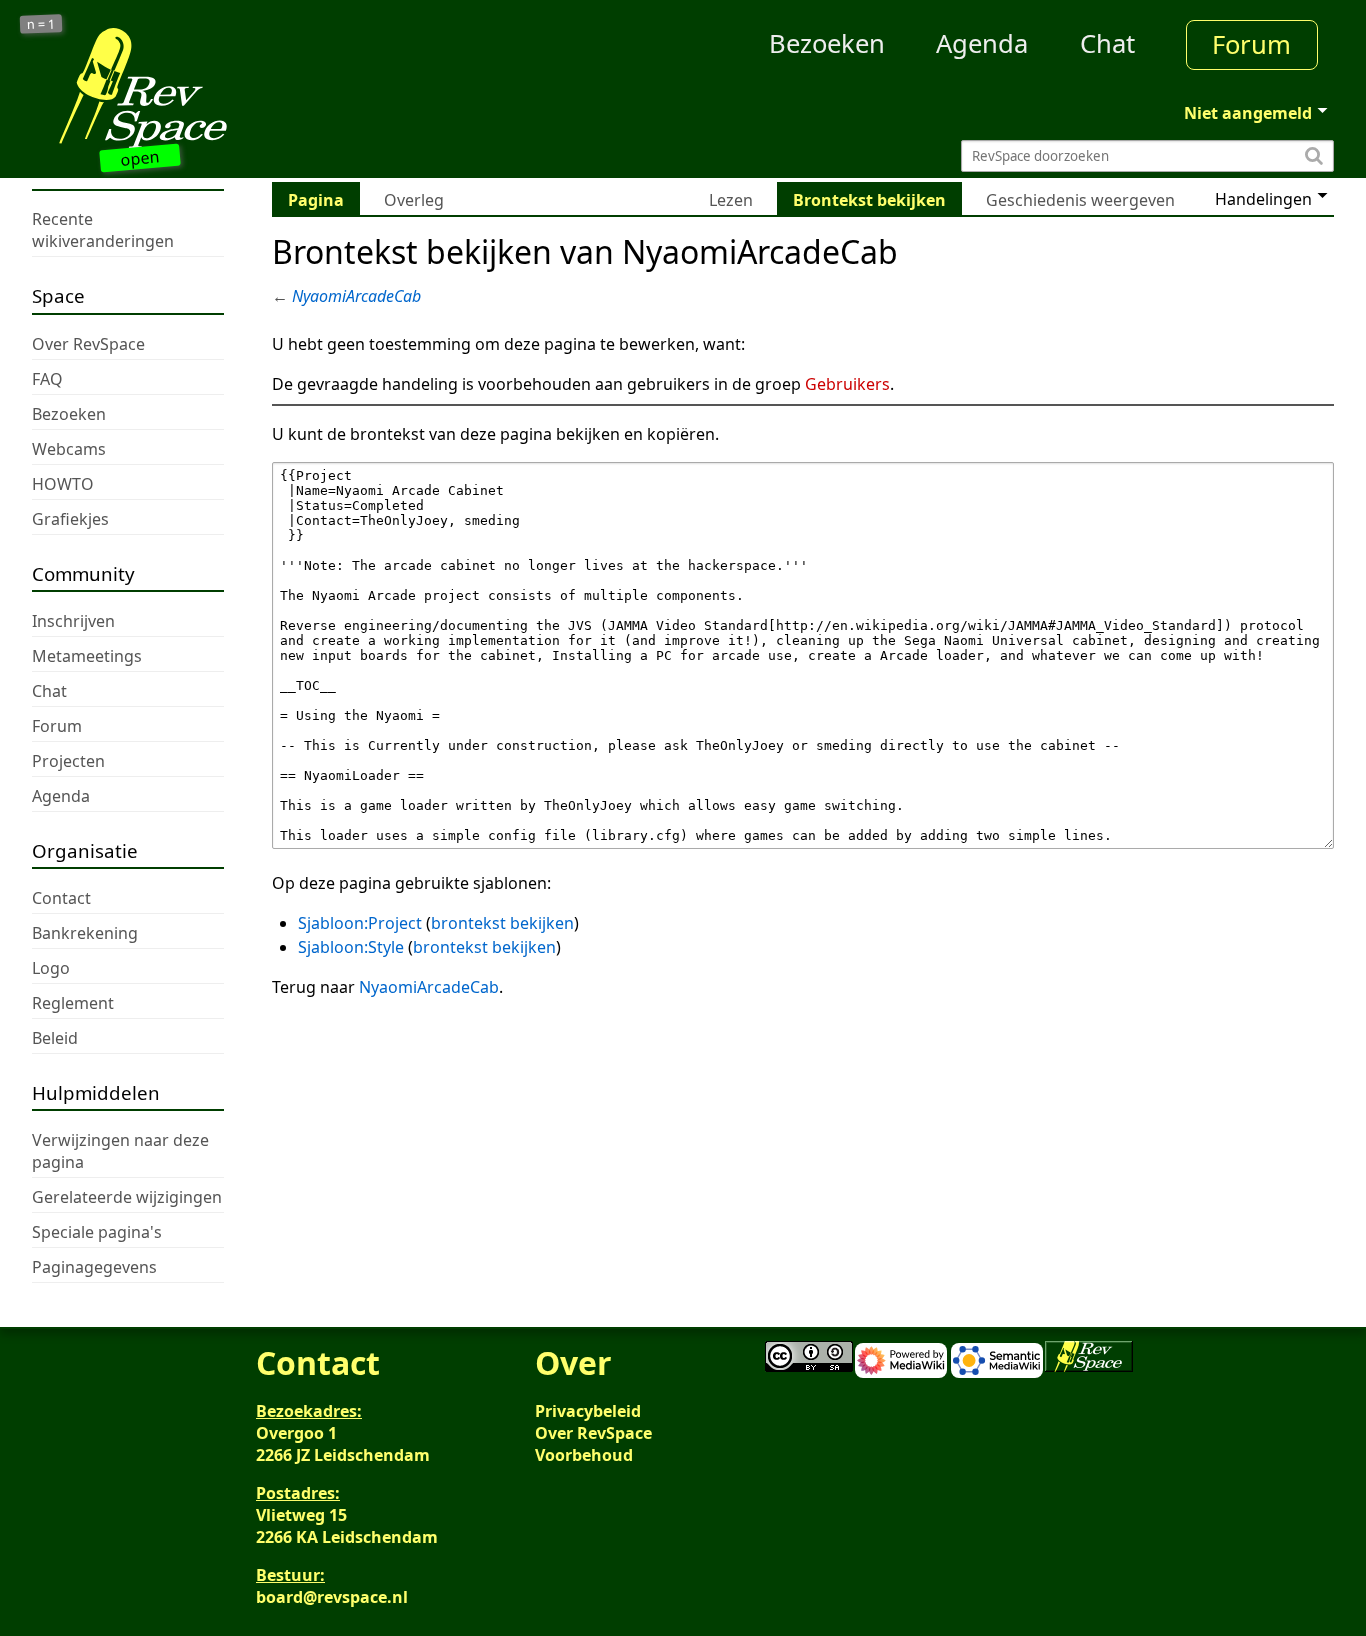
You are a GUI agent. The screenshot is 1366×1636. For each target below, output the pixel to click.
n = (41, 24)
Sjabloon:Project (360, 923)
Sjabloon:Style (351, 947)
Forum (1251, 44)
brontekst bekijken (502, 923)
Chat (1107, 43)
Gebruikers (847, 384)
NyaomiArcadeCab (356, 296)
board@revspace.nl (332, 1597)
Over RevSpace (593, 1433)
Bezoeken (827, 43)
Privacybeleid (588, 1411)
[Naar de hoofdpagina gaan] (195, 88)
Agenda (982, 43)
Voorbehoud (584, 1455)
